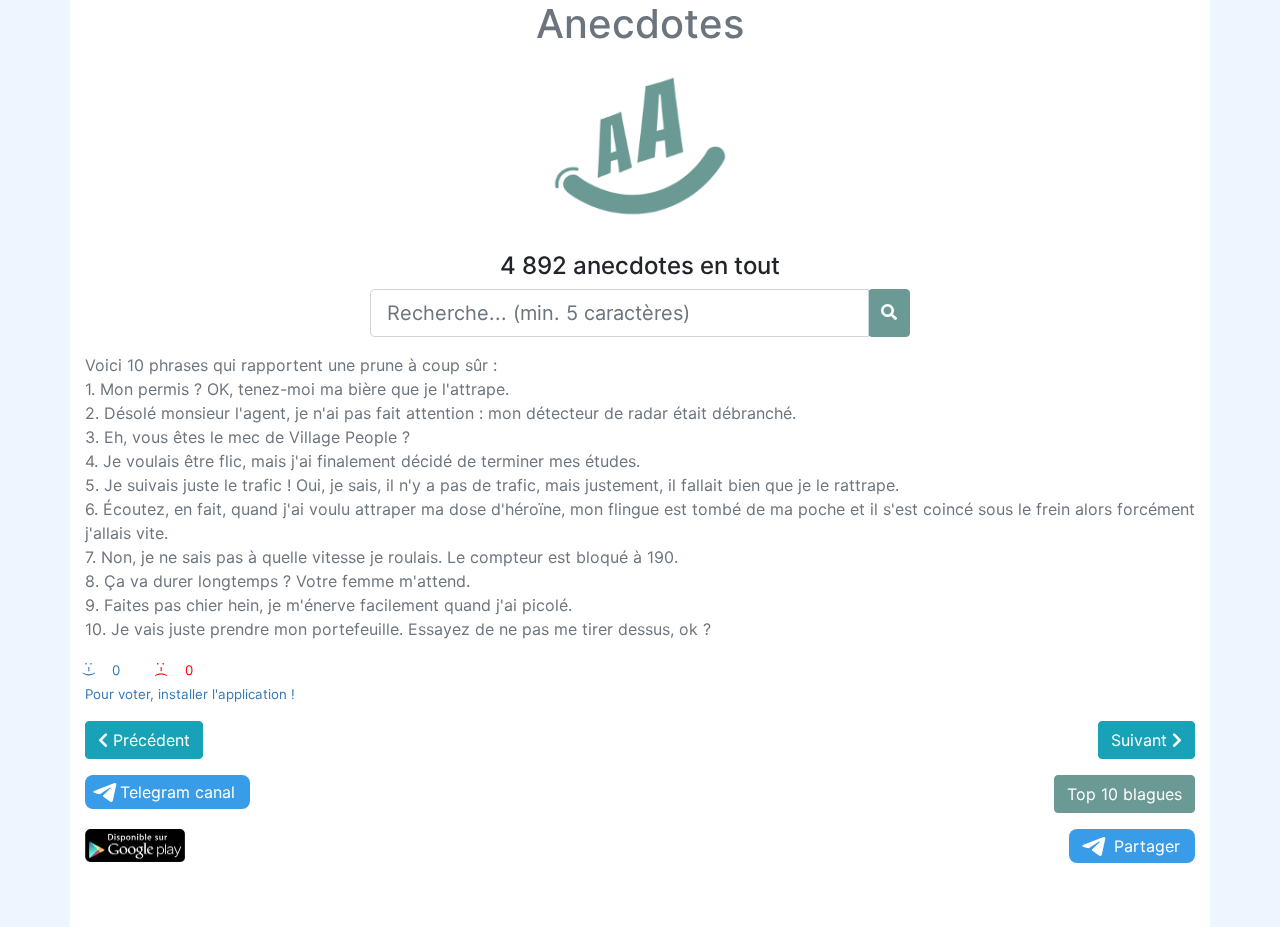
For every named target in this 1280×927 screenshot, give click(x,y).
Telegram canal (177, 792)
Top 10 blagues (1124, 794)
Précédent (149, 740)
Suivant (1141, 740)
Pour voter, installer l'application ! (190, 694)
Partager (1147, 846)
